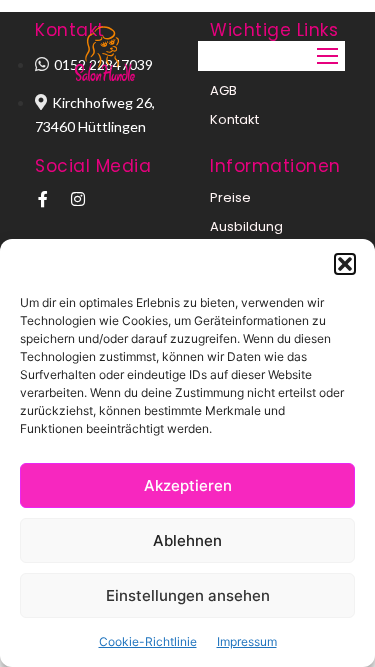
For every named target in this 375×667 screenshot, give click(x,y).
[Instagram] (78, 199)
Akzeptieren (188, 485)
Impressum (247, 641)
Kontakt (234, 119)
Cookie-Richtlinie (148, 641)
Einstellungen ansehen (188, 595)
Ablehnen (187, 540)
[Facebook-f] (43, 199)
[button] (345, 264)
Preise (230, 197)
